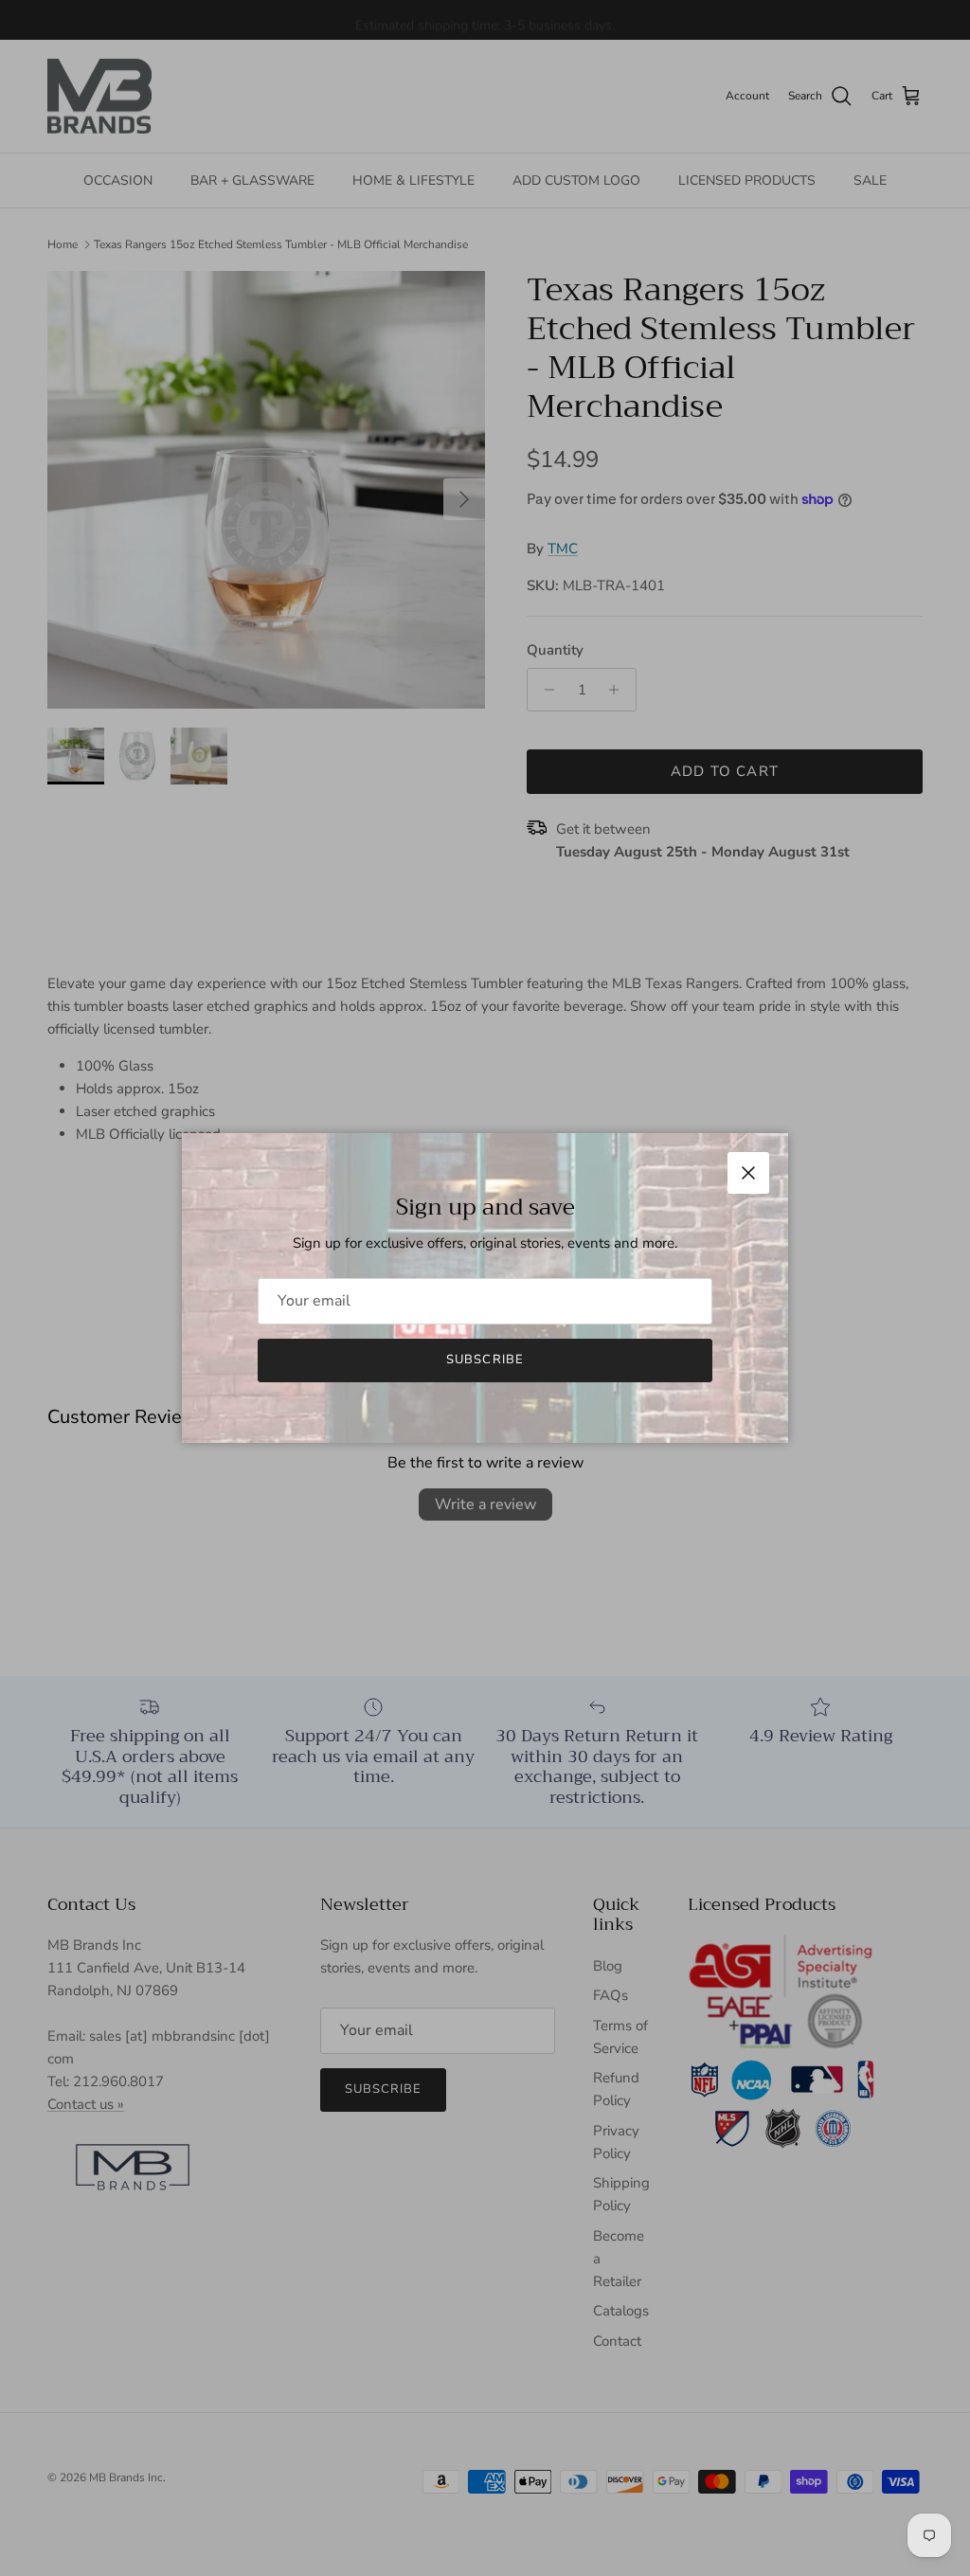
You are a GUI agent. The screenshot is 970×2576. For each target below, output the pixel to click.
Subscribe (485, 1360)
